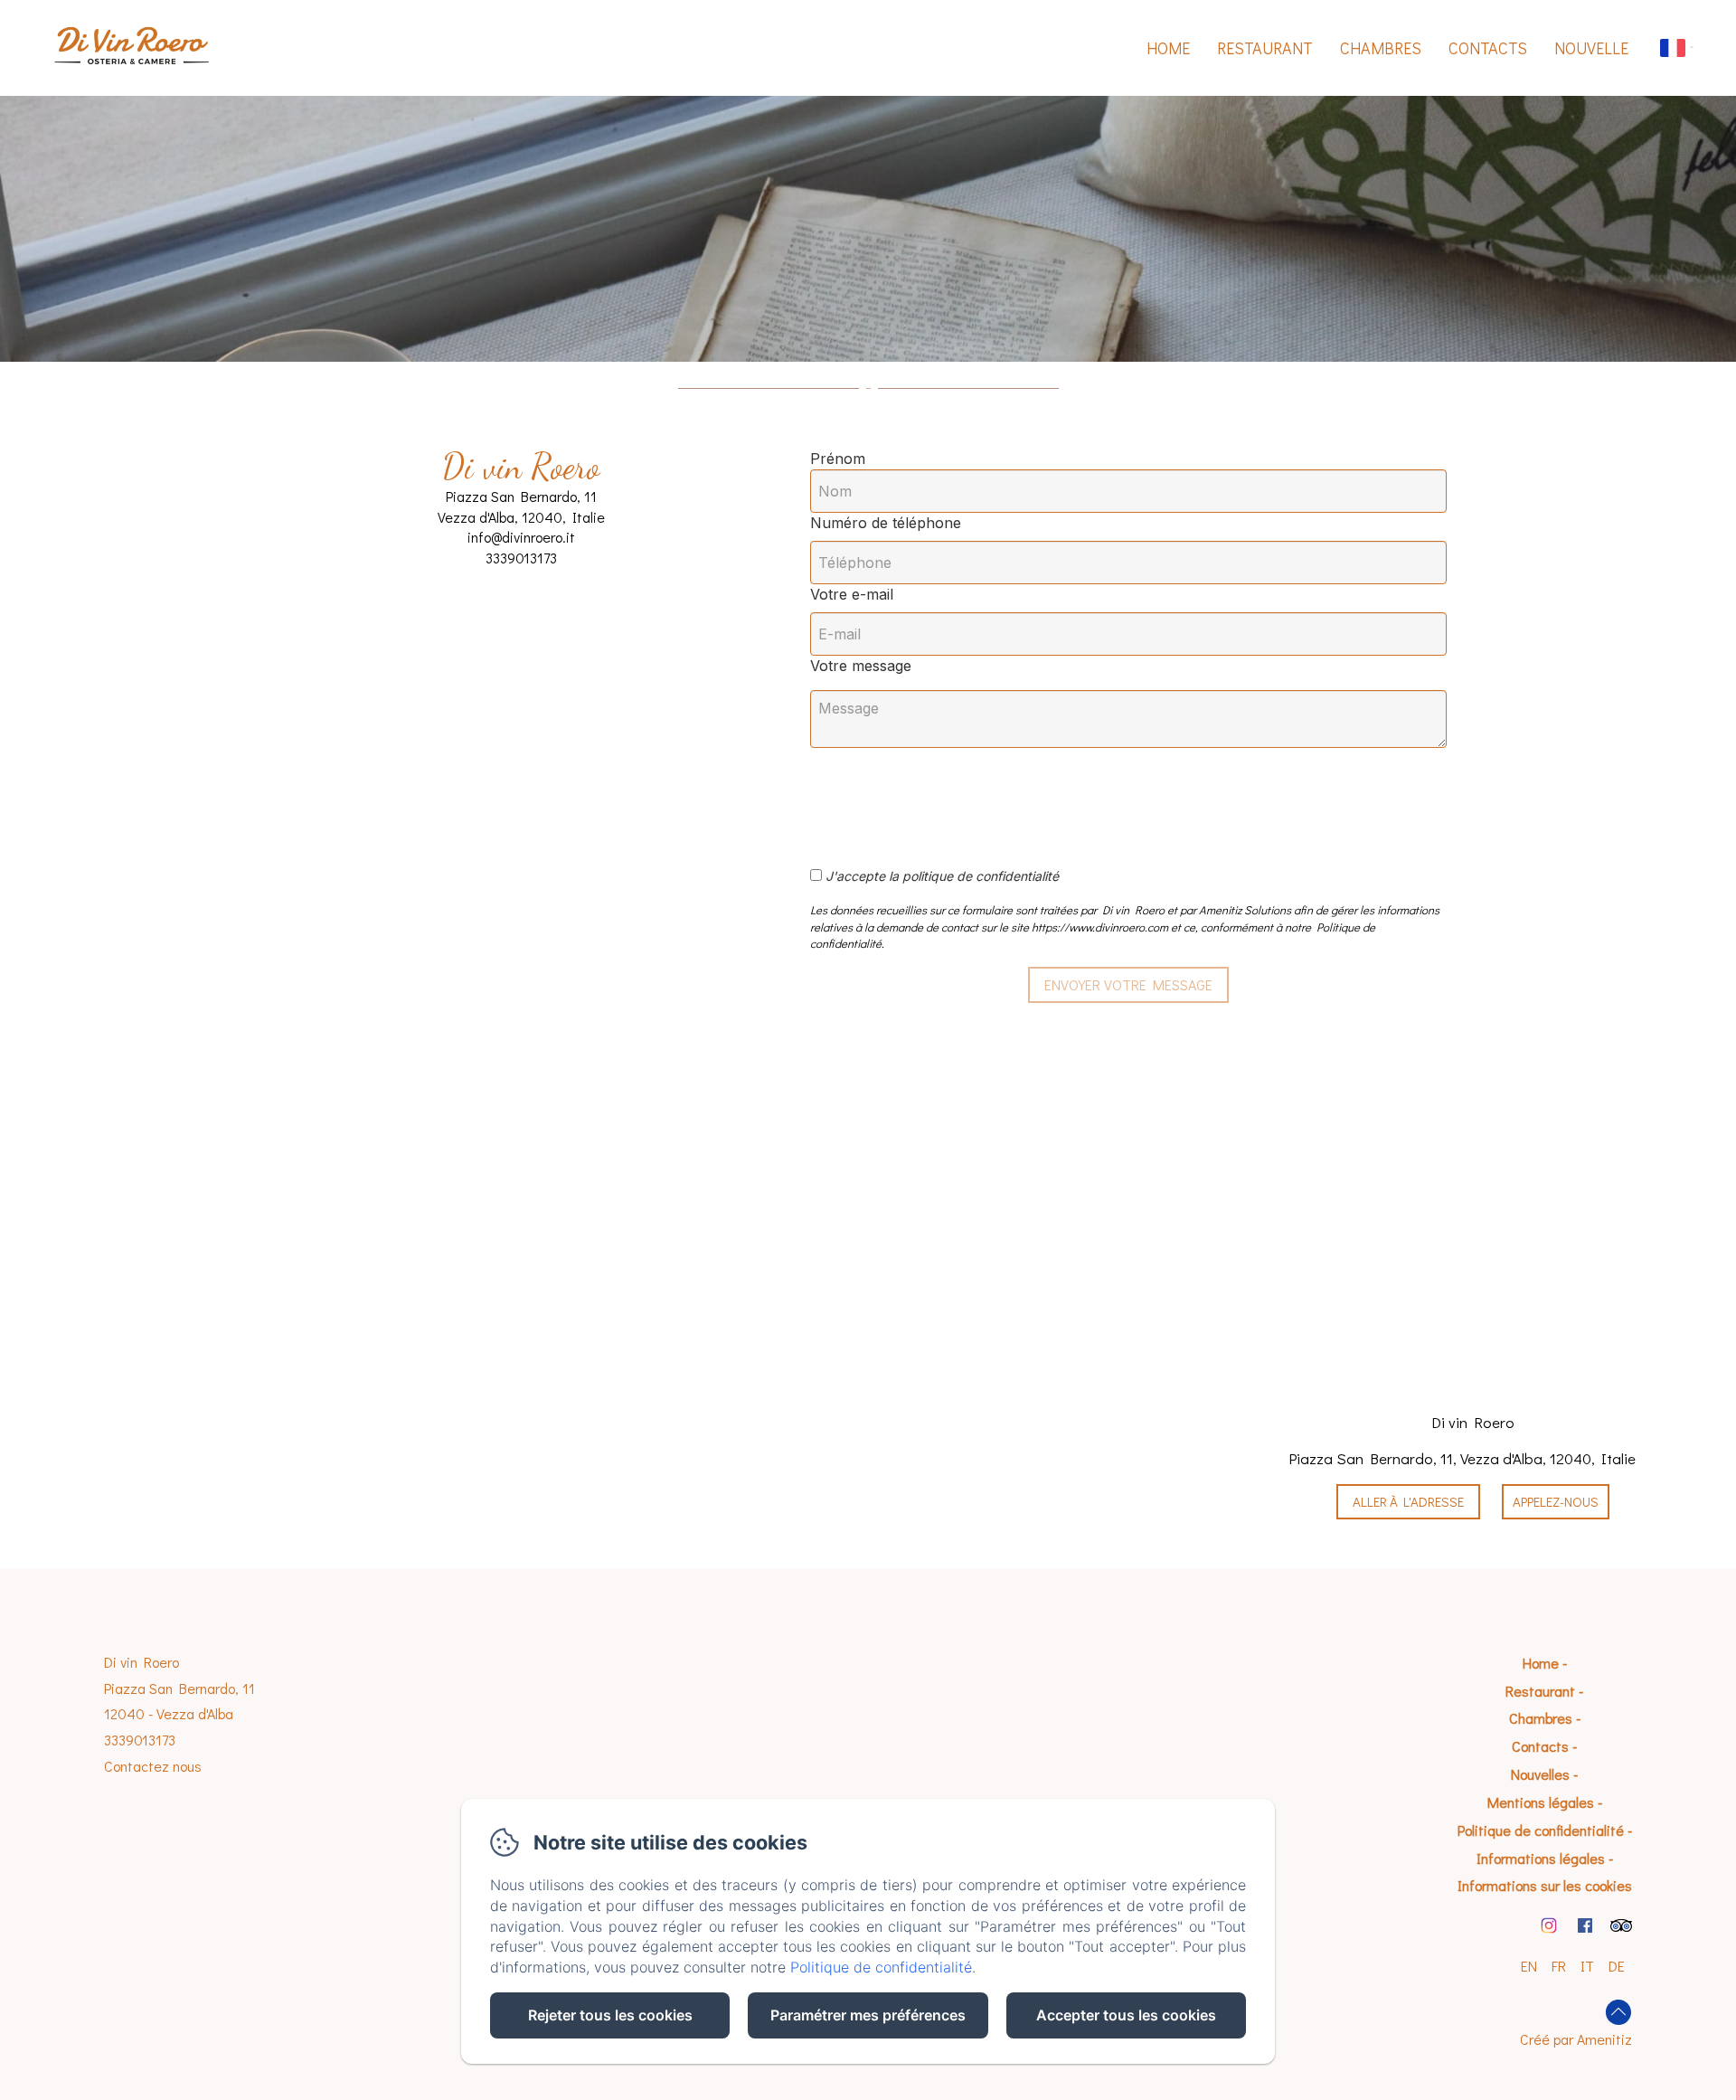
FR (1559, 1966)
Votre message (861, 666)
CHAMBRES (1381, 48)
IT (1587, 1966)
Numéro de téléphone (886, 523)
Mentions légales (1541, 1802)
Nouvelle (1591, 48)
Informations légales (1541, 1858)
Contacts (1488, 48)
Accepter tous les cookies (1126, 2015)
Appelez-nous (1556, 1501)
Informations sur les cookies (1545, 1885)
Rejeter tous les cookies (610, 2015)
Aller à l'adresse (1408, 1501)
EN (1529, 1966)
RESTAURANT (1265, 48)
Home (1168, 48)
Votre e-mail (852, 594)
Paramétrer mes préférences (868, 2015)
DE (1617, 1966)
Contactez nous (153, 1766)
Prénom (838, 459)
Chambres (1541, 1718)
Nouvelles (1540, 1774)
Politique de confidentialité (1541, 1830)
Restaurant (1540, 1691)
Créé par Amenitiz (1576, 2039)
